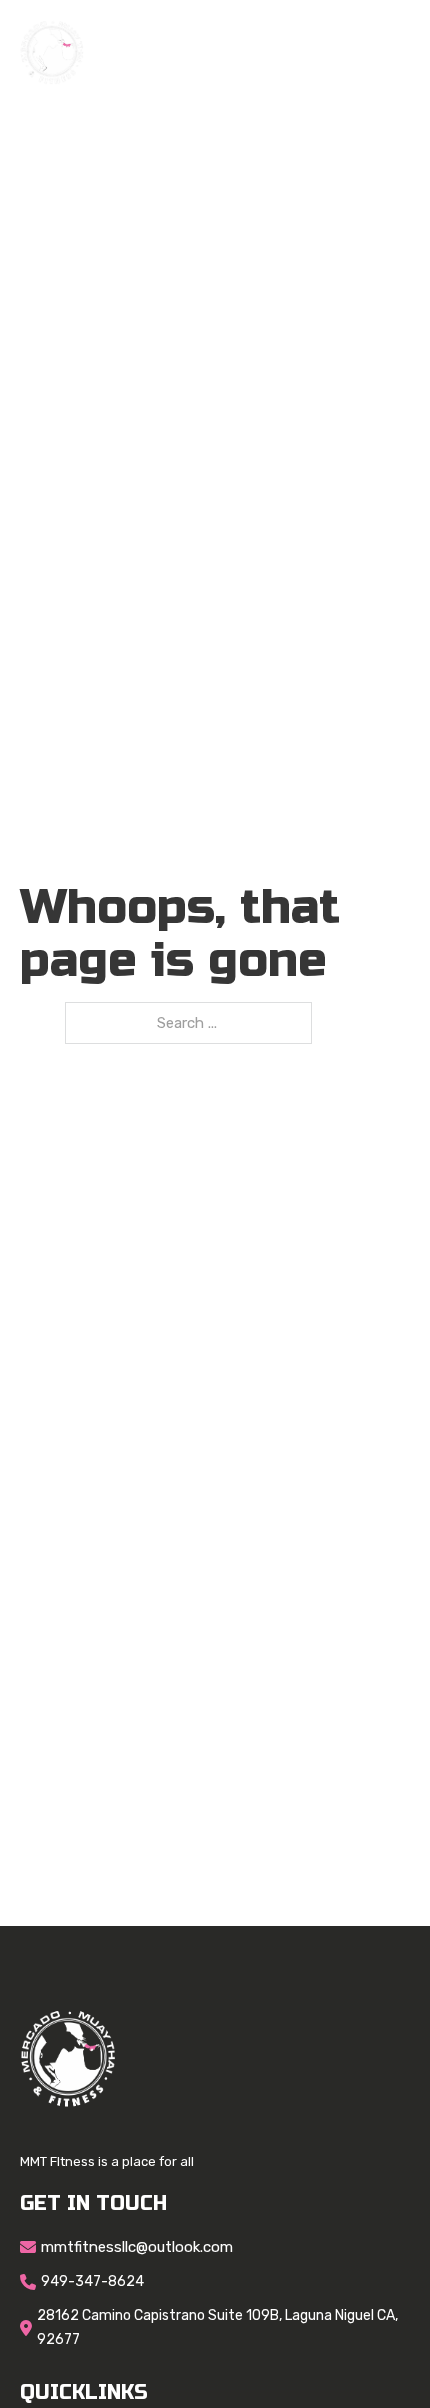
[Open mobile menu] (400, 53)
